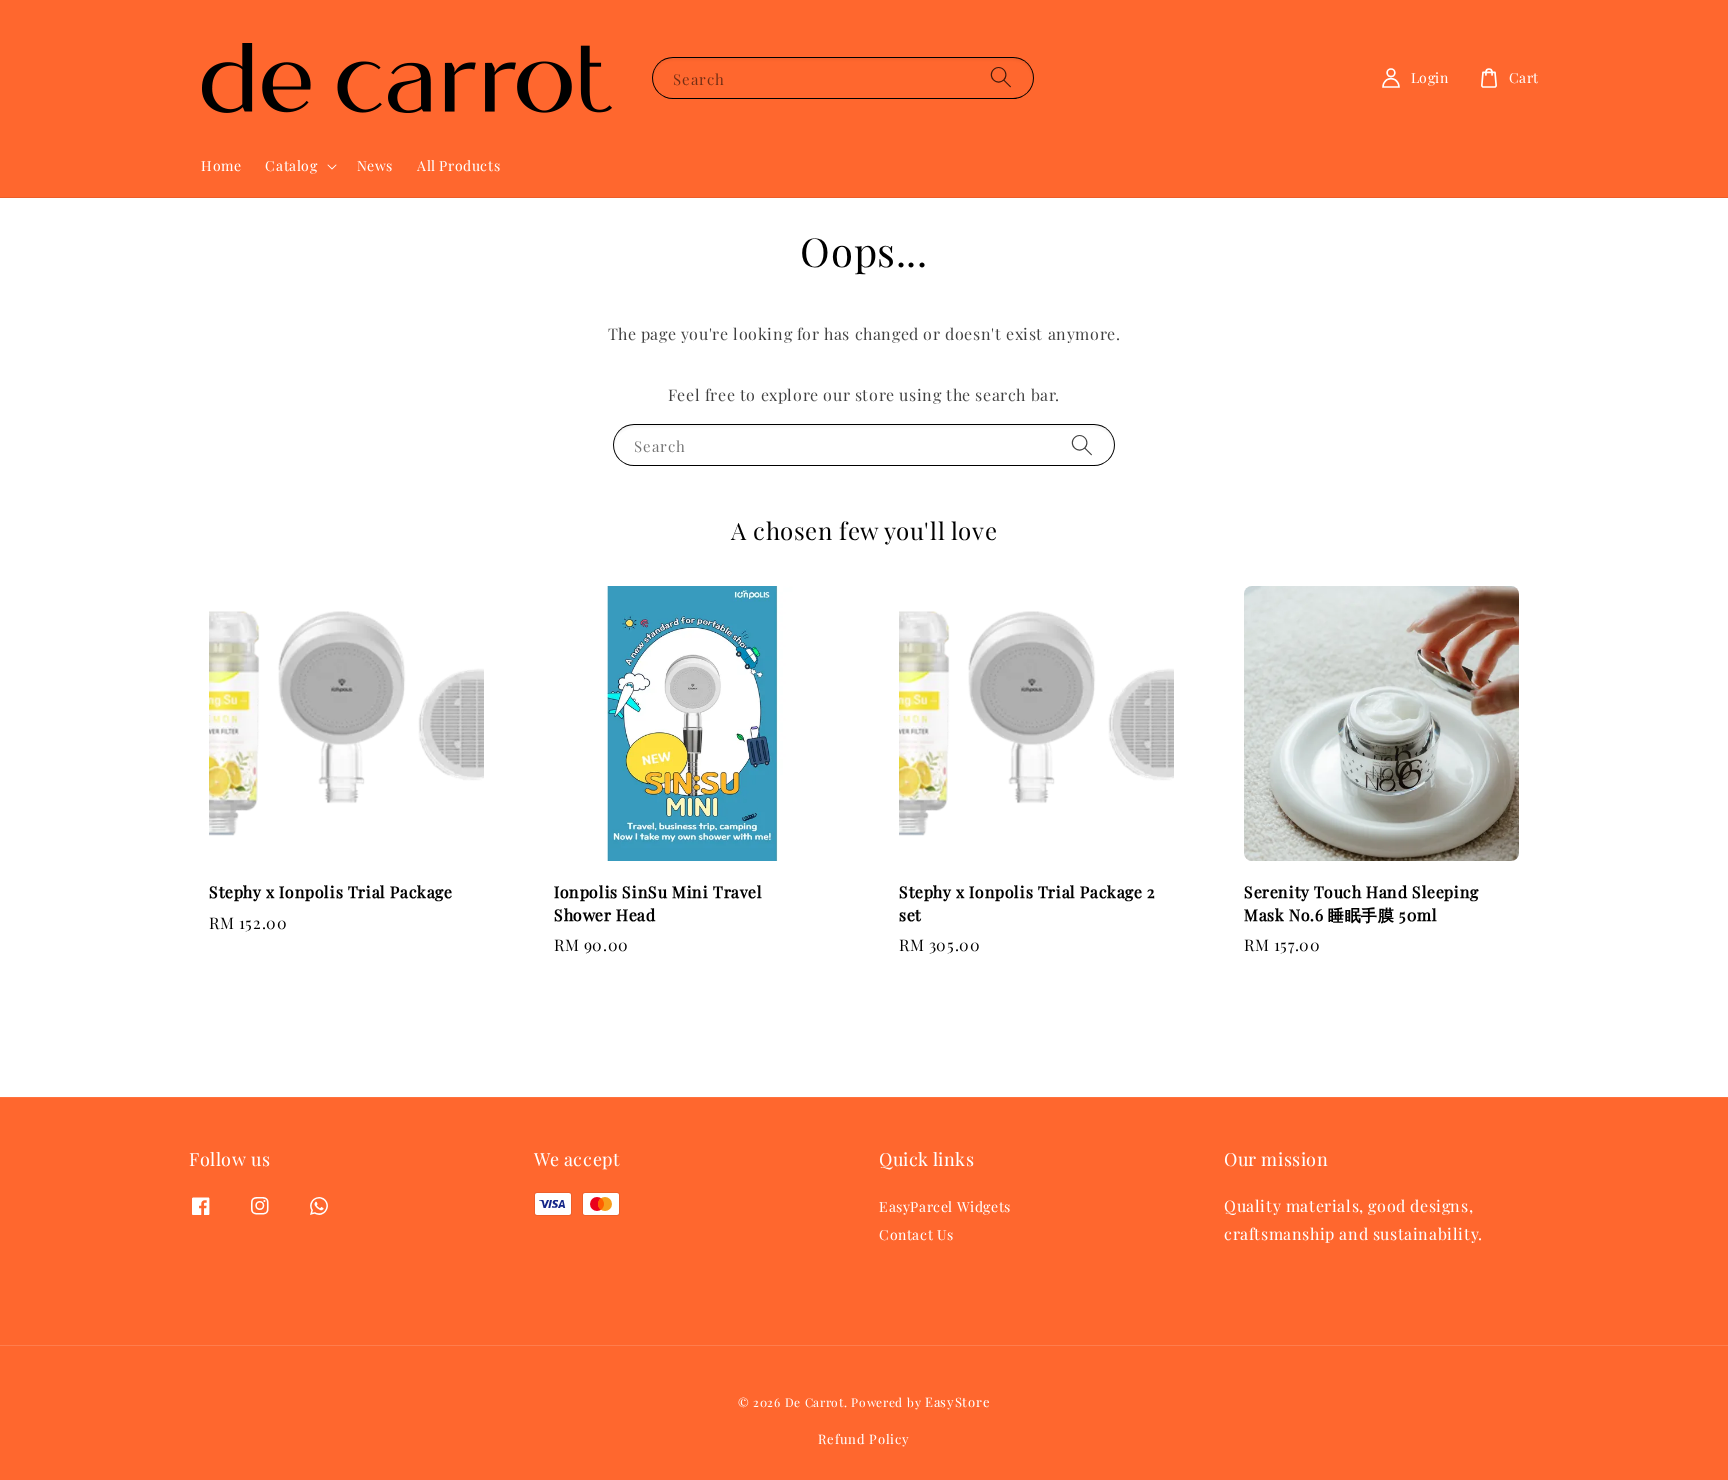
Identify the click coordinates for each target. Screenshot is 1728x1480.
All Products (458, 165)
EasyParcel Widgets (945, 1207)
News (375, 165)
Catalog (291, 166)
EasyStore (957, 1401)
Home (221, 165)
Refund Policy (863, 1438)
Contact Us (916, 1234)
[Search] (1001, 77)
